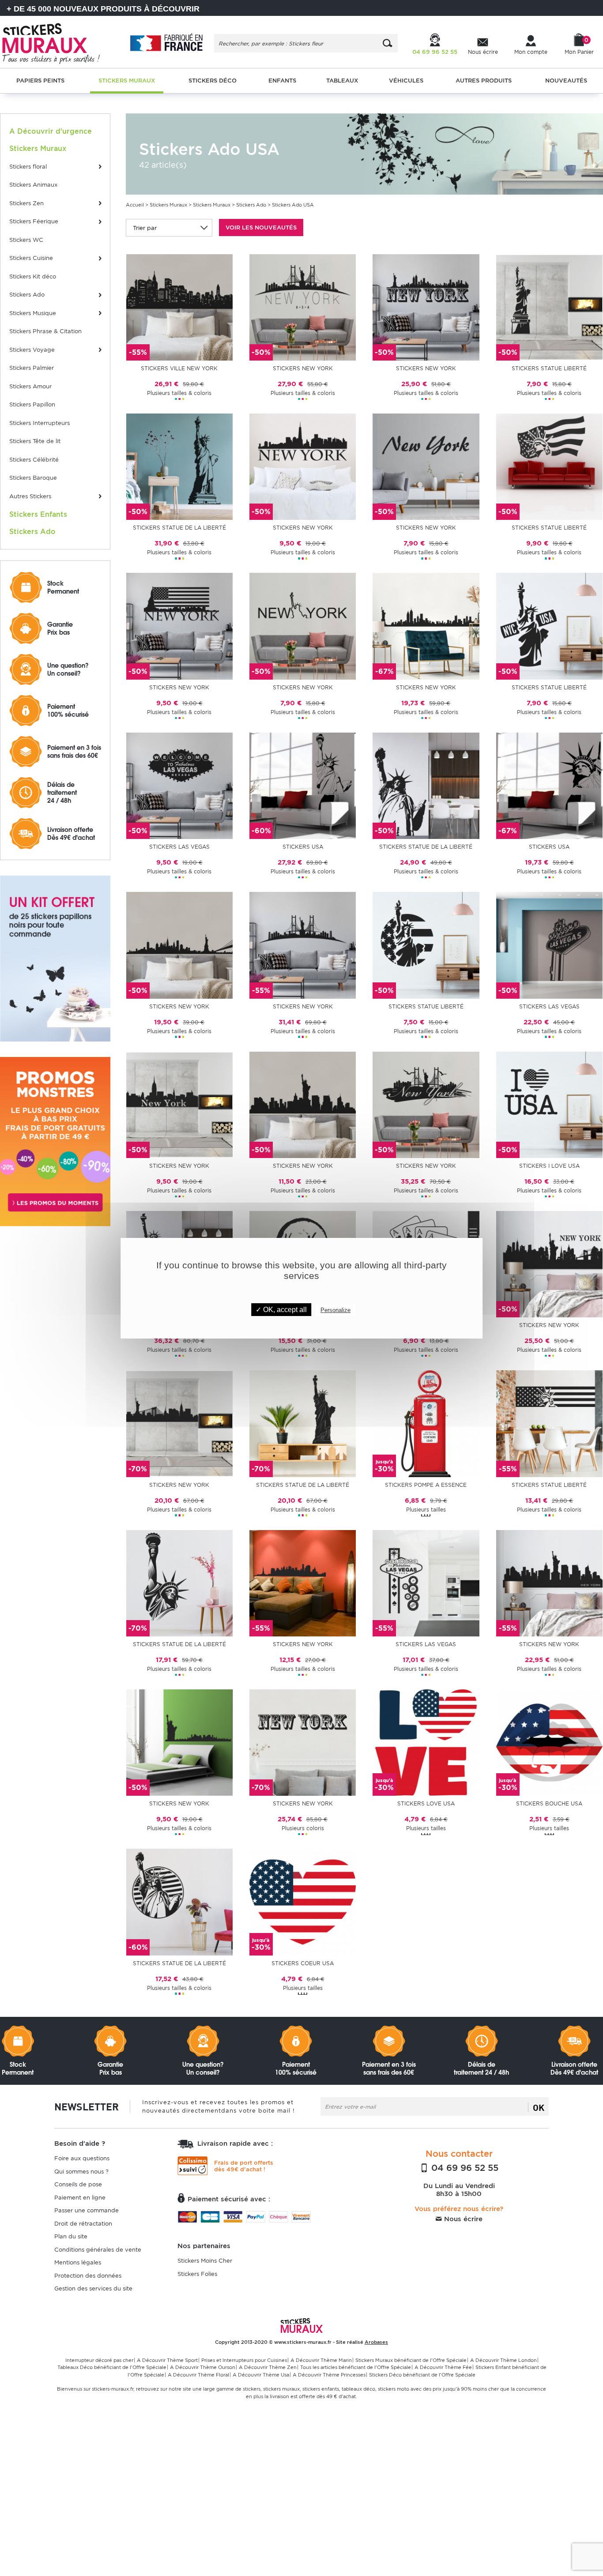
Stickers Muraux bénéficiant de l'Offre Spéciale (411, 2360)
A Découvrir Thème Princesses (329, 2375)
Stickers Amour (30, 386)
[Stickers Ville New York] (179, 307)
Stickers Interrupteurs (40, 423)
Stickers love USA (426, 1803)
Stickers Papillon (32, 404)
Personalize (335, 1310)
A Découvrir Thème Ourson (203, 2367)
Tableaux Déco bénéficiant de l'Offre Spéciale (112, 2367)
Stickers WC (26, 240)
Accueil (135, 205)
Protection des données (88, 2276)
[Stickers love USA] (426, 1742)
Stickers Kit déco (33, 276)
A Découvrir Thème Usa (261, 2375)
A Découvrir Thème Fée (443, 2367)
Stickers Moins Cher (205, 2261)
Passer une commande (87, 2210)
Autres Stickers (30, 496)
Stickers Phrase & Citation (45, 331)
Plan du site (71, 2236)
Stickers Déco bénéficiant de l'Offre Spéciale (422, 2375)
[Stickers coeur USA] (303, 1901)
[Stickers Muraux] (57, 42)
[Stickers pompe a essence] (426, 1423)
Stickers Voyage (32, 350)
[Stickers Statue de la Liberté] (426, 785)
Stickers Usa (303, 847)
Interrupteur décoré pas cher (99, 2360)
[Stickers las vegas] (179, 785)
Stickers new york (303, 368)
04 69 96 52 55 (464, 2168)
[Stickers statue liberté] (549, 307)
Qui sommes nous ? (81, 2172)
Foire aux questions (82, 2158)
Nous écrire (462, 2219)
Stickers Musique (33, 313)
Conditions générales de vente (98, 2250)
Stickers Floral (28, 167)
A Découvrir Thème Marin (321, 2360)
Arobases (376, 2342)
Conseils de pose (78, 2184)
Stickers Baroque (33, 478)
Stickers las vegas (179, 847)
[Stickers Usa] (303, 785)
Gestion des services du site (93, 2288)
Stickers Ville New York (179, 368)
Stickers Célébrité (34, 460)
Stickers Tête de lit (35, 441)
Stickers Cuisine (31, 258)
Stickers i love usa (549, 1166)
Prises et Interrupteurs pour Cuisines (244, 2360)
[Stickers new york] (303, 307)
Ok (539, 2107)
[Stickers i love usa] (549, 1104)
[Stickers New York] (426, 626)
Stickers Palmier (32, 368)
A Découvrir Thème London (503, 2360)
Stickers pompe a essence (426, 1485)
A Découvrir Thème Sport (167, 2360)
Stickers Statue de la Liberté (426, 847)
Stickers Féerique (34, 221)
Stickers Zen (26, 203)
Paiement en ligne (80, 2198)
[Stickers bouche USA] (549, 1742)
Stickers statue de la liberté (179, 528)
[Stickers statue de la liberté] (179, 466)
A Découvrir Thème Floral (198, 2375)
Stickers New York (426, 687)
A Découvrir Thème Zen (268, 2367)
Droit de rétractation (83, 2224)
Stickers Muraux (168, 205)
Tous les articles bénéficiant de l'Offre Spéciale (356, 2367)
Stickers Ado (27, 295)
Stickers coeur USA (303, 1963)
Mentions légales (78, 2262)
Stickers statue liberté (549, 368)
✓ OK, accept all (281, 1310)
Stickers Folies (197, 2274)
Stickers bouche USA (549, 1803)
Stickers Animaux (33, 185)
